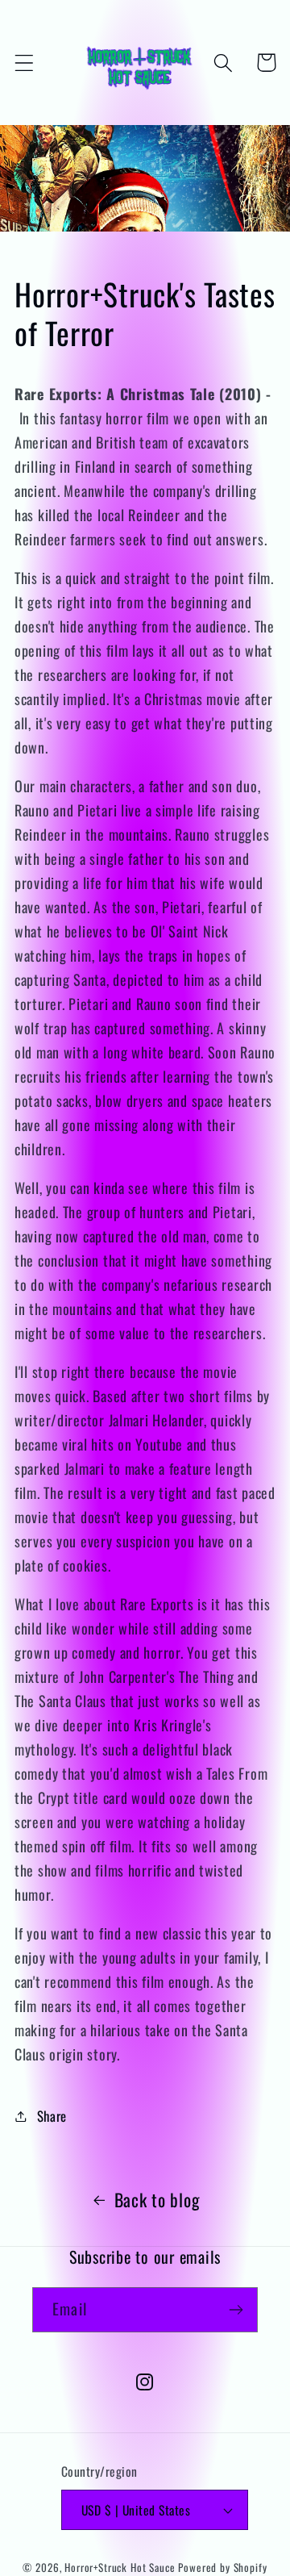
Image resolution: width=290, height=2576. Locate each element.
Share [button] (52, 2116)
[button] (25, 63)
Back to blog (157, 2199)
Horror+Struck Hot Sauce (120, 2567)
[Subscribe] (236, 2310)
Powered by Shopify (222, 2567)
